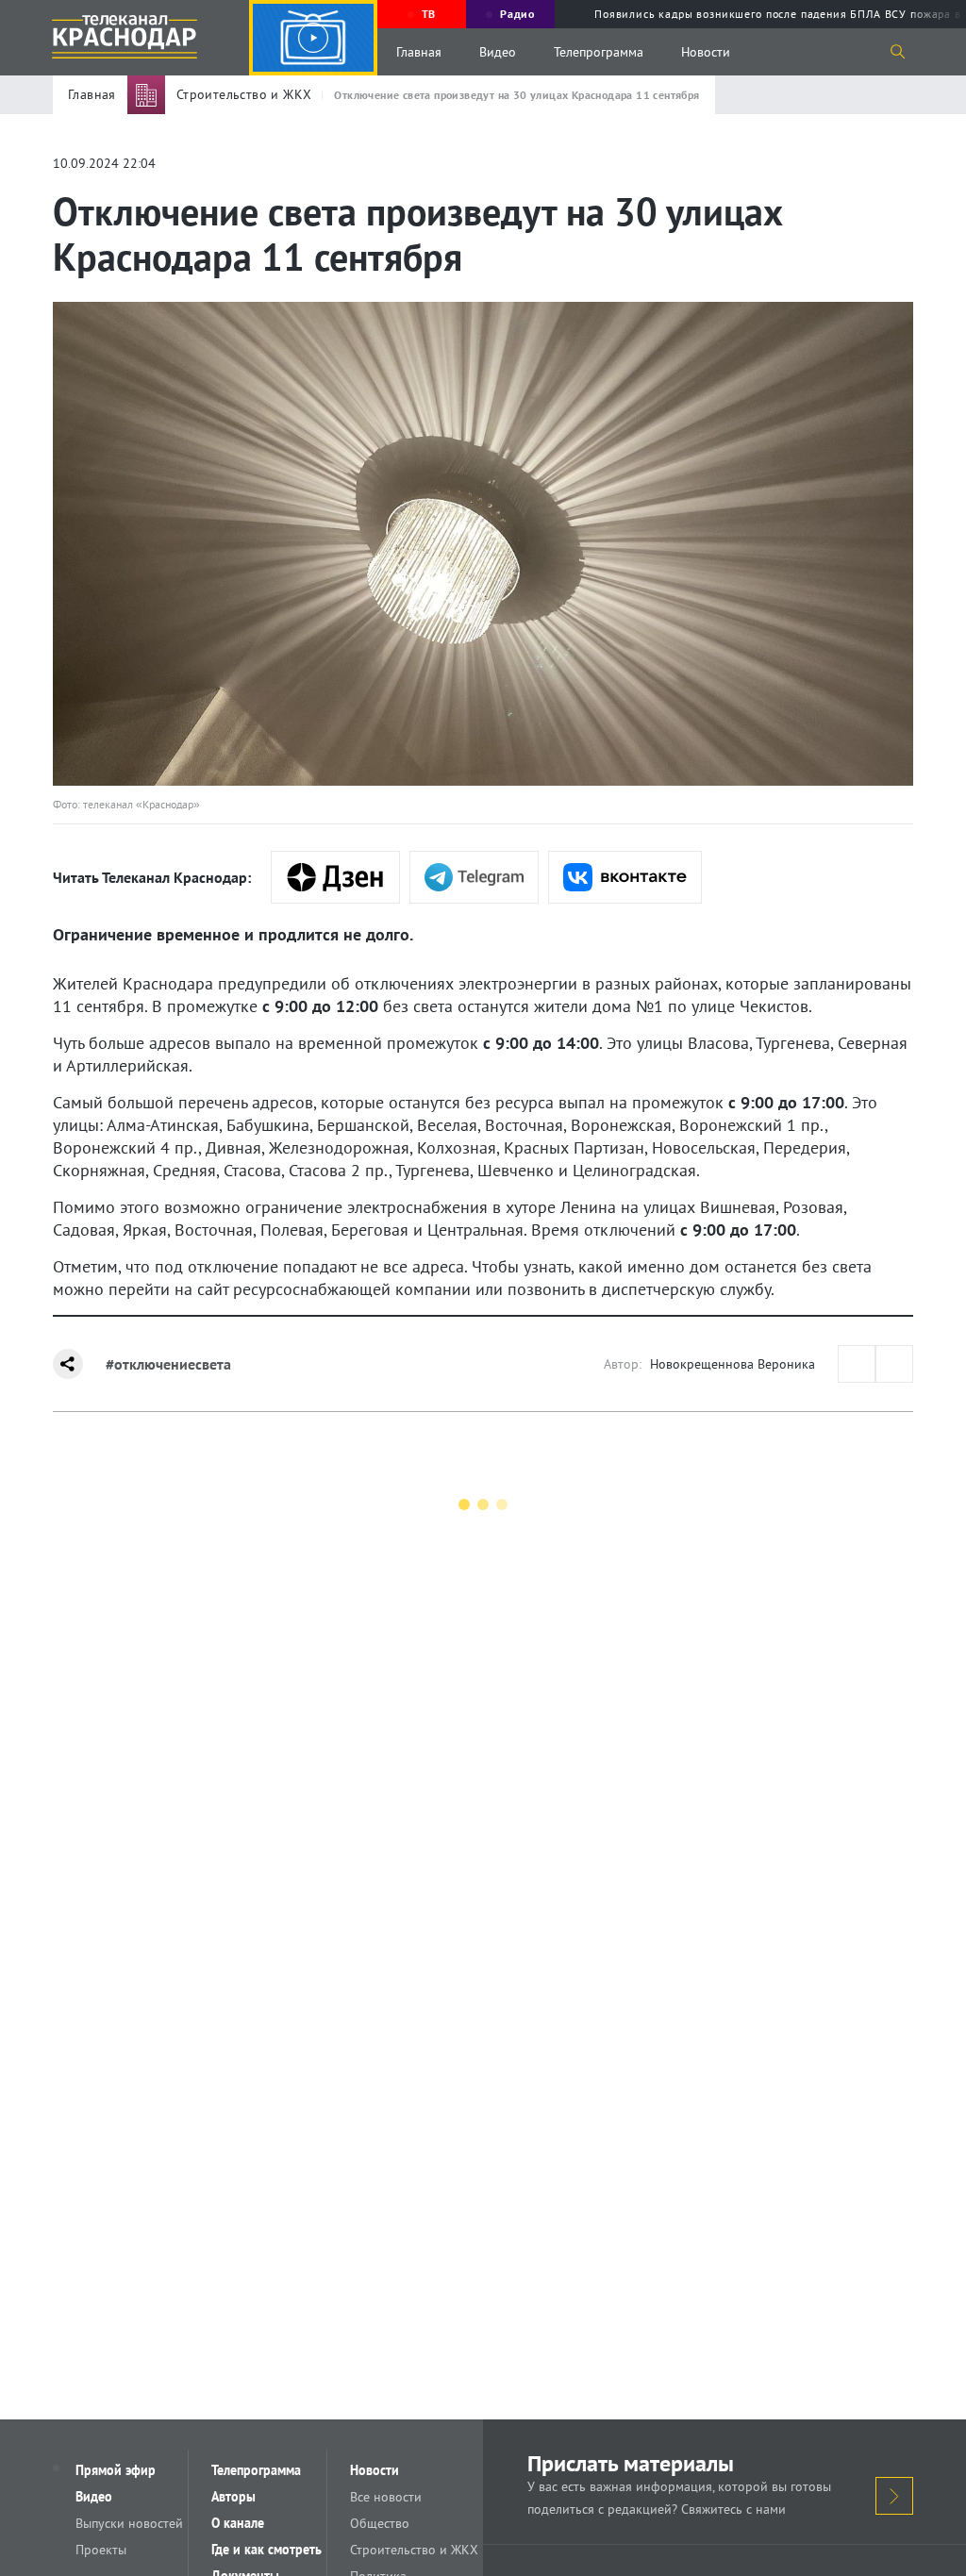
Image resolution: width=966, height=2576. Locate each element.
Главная (419, 52)
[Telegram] (474, 877)
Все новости (386, 2497)
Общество (380, 2523)
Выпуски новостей (129, 2523)
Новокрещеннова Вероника (733, 1364)
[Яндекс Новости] (335, 877)
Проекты (101, 2550)
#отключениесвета (168, 1364)
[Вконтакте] (625, 877)
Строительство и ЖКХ (414, 2550)
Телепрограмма (599, 52)
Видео (498, 52)
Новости (706, 52)
